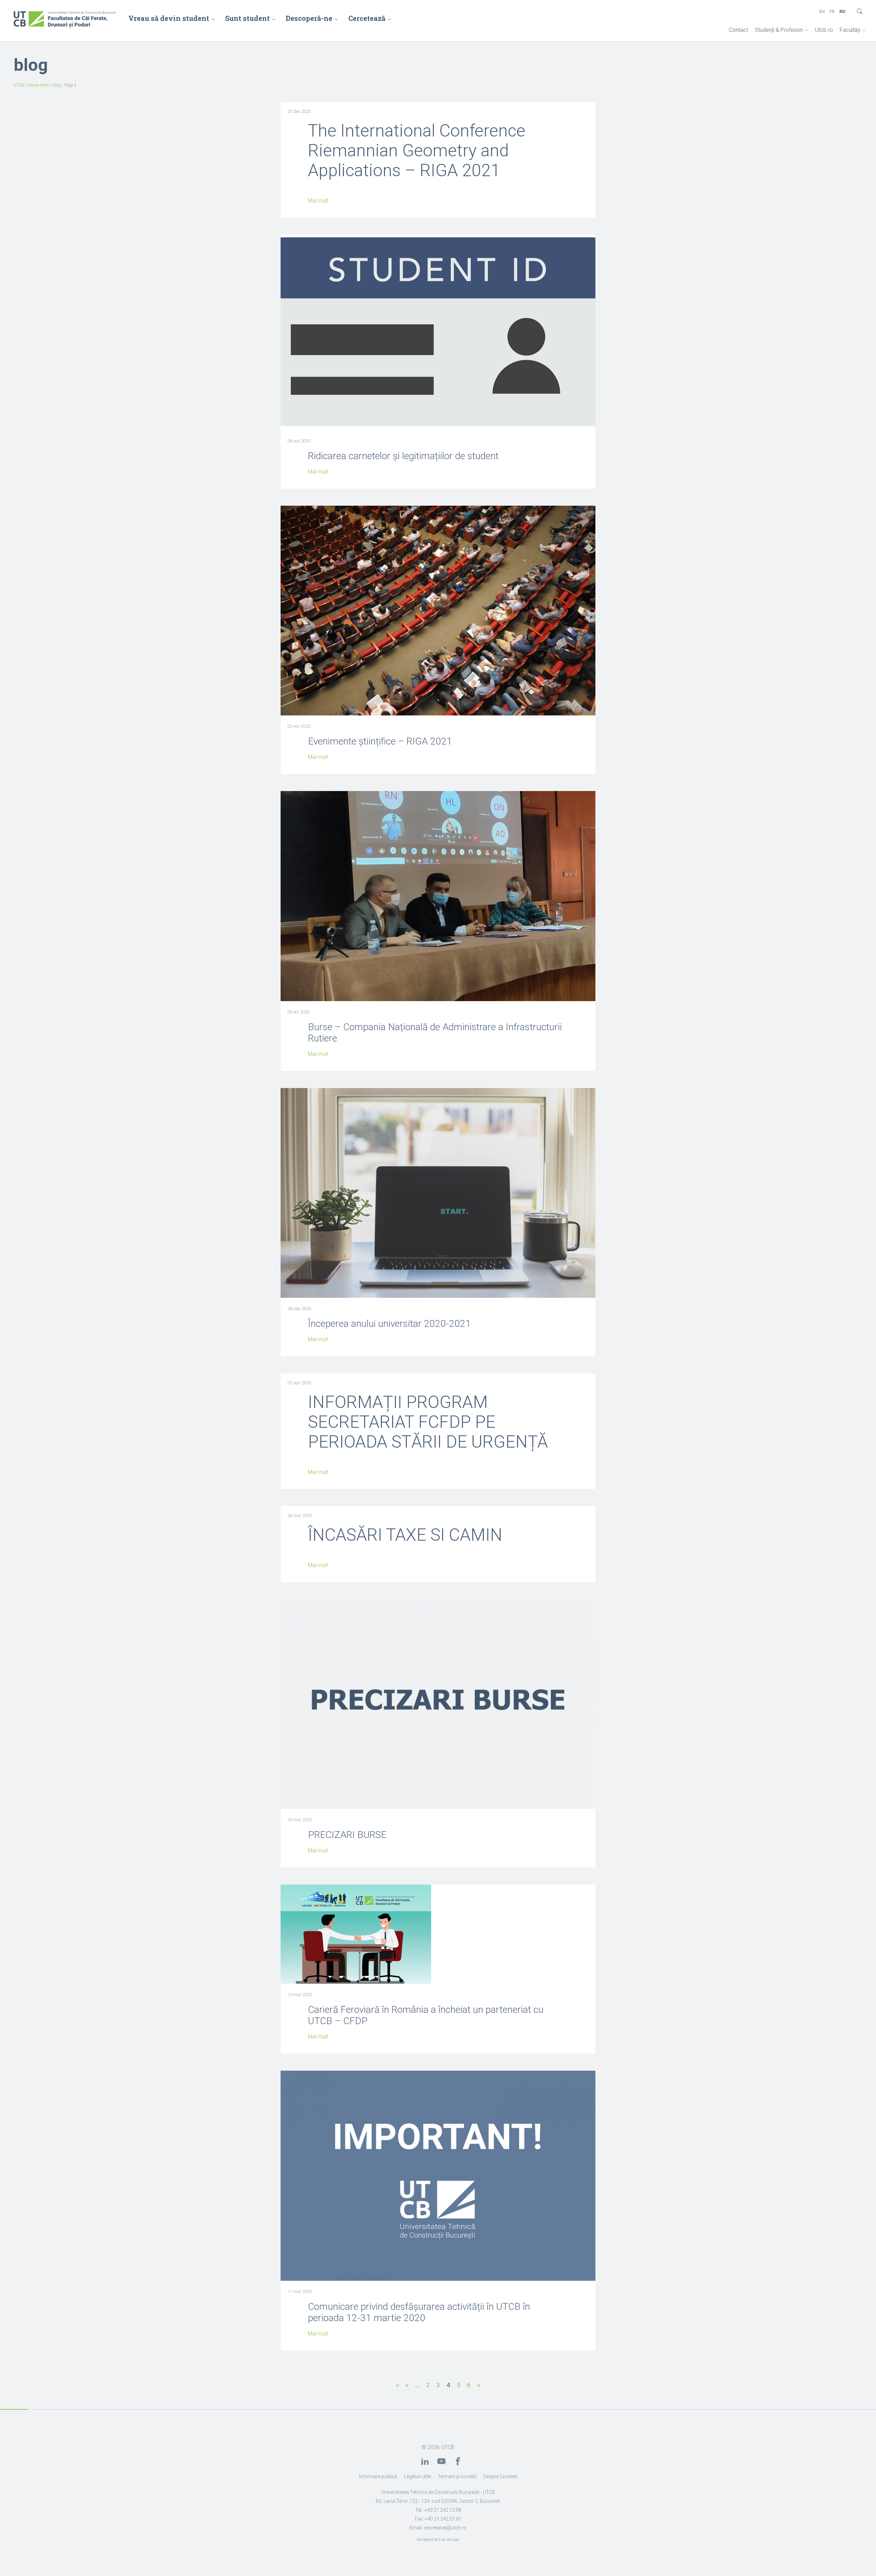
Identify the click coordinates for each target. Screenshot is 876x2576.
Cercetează (367, 18)
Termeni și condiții (457, 2476)
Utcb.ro (824, 30)
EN (822, 11)
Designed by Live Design (438, 2540)
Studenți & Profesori (779, 30)
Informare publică (378, 2476)
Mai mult (318, 201)
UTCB (19, 85)
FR (832, 11)
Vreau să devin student (169, 18)
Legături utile (417, 2476)
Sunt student (247, 18)
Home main (38, 85)
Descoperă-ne (309, 18)
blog (57, 85)
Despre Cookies (500, 2476)
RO (842, 11)
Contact (738, 30)
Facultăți (850, 30)
